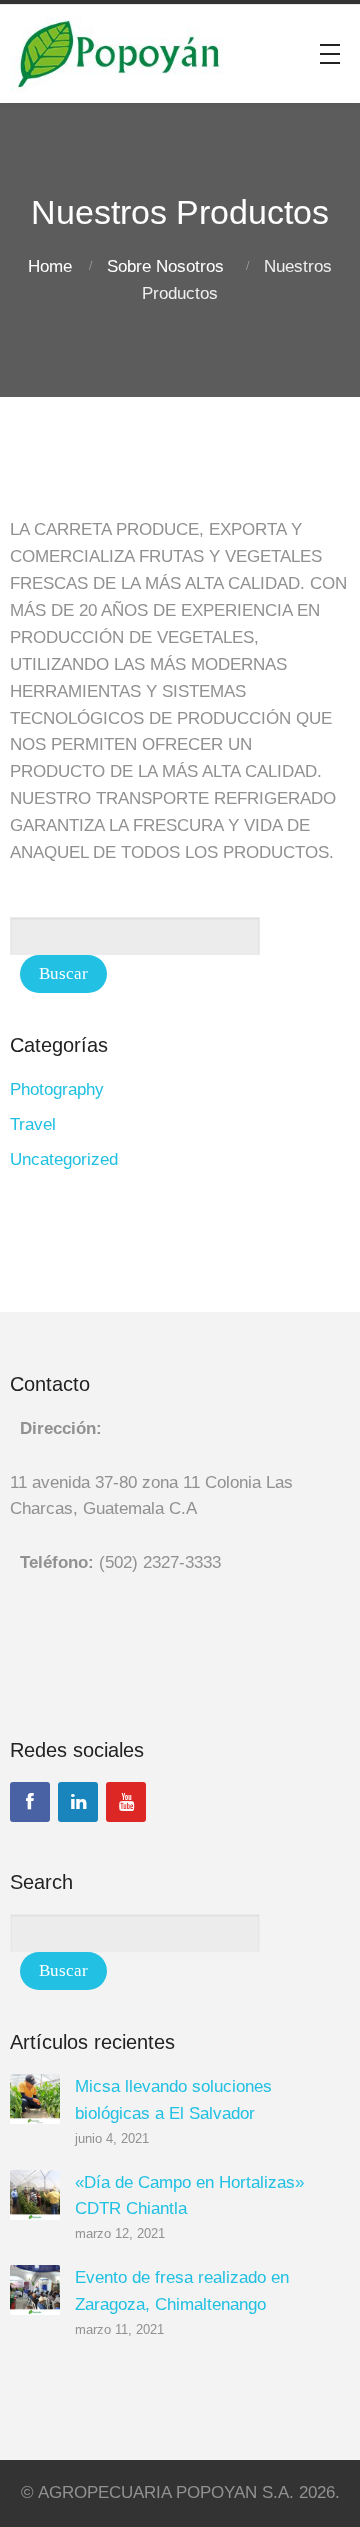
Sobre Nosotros (165, 266)
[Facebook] (30, 1802)
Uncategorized (64, 1159)
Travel (33, 1124)
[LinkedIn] (78, 1802)
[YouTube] (126, 1802)
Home (50, 266)
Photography (57, 1089)
